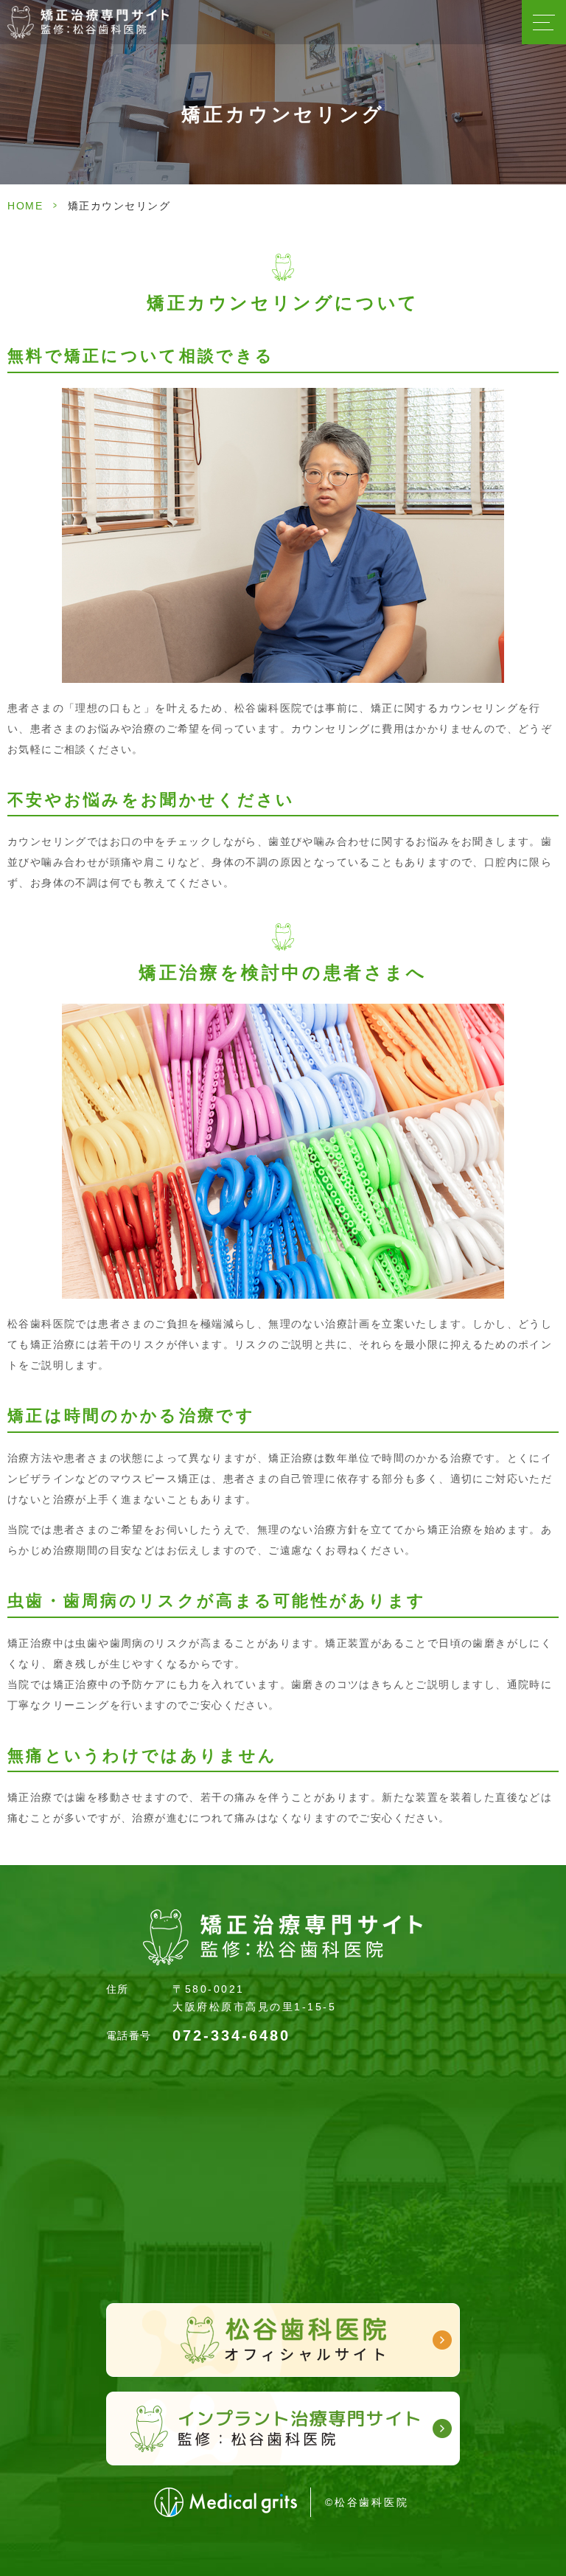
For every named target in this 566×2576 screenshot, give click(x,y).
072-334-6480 (231, 2035)
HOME (25, 206)
